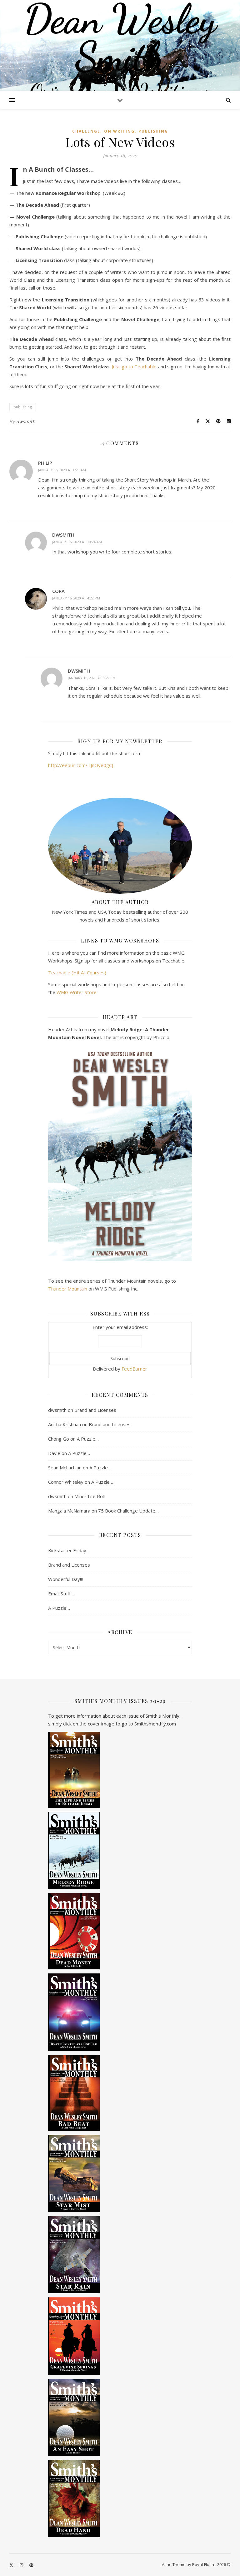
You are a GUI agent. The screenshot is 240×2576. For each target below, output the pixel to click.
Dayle (54, 1453)
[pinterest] (31, 2565)
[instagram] (22, 2565)
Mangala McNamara (69, 1511)
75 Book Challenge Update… (128, 1511)
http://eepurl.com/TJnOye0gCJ (81, 765)
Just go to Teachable (134, 366)
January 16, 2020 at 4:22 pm (76, 598)
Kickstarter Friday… (69, 1550)
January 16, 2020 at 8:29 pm (92, 678)
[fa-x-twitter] (12, 2565)
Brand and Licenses (95, 1410)
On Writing (119, 131)
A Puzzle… (88, 1439)
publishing (153, 131)
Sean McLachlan (65, 1467)
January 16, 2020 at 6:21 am (62, 470)
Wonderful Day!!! (65, 1579)
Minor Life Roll (90, 1496)
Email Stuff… (61, 1594)
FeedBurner (134, 1369)
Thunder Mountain (68, 1289)
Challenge (86, 131)
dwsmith (26, 421)
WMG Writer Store (77, 992)
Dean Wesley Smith (120, 38)
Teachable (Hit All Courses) (77, 972)
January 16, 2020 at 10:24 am (77, 542)
